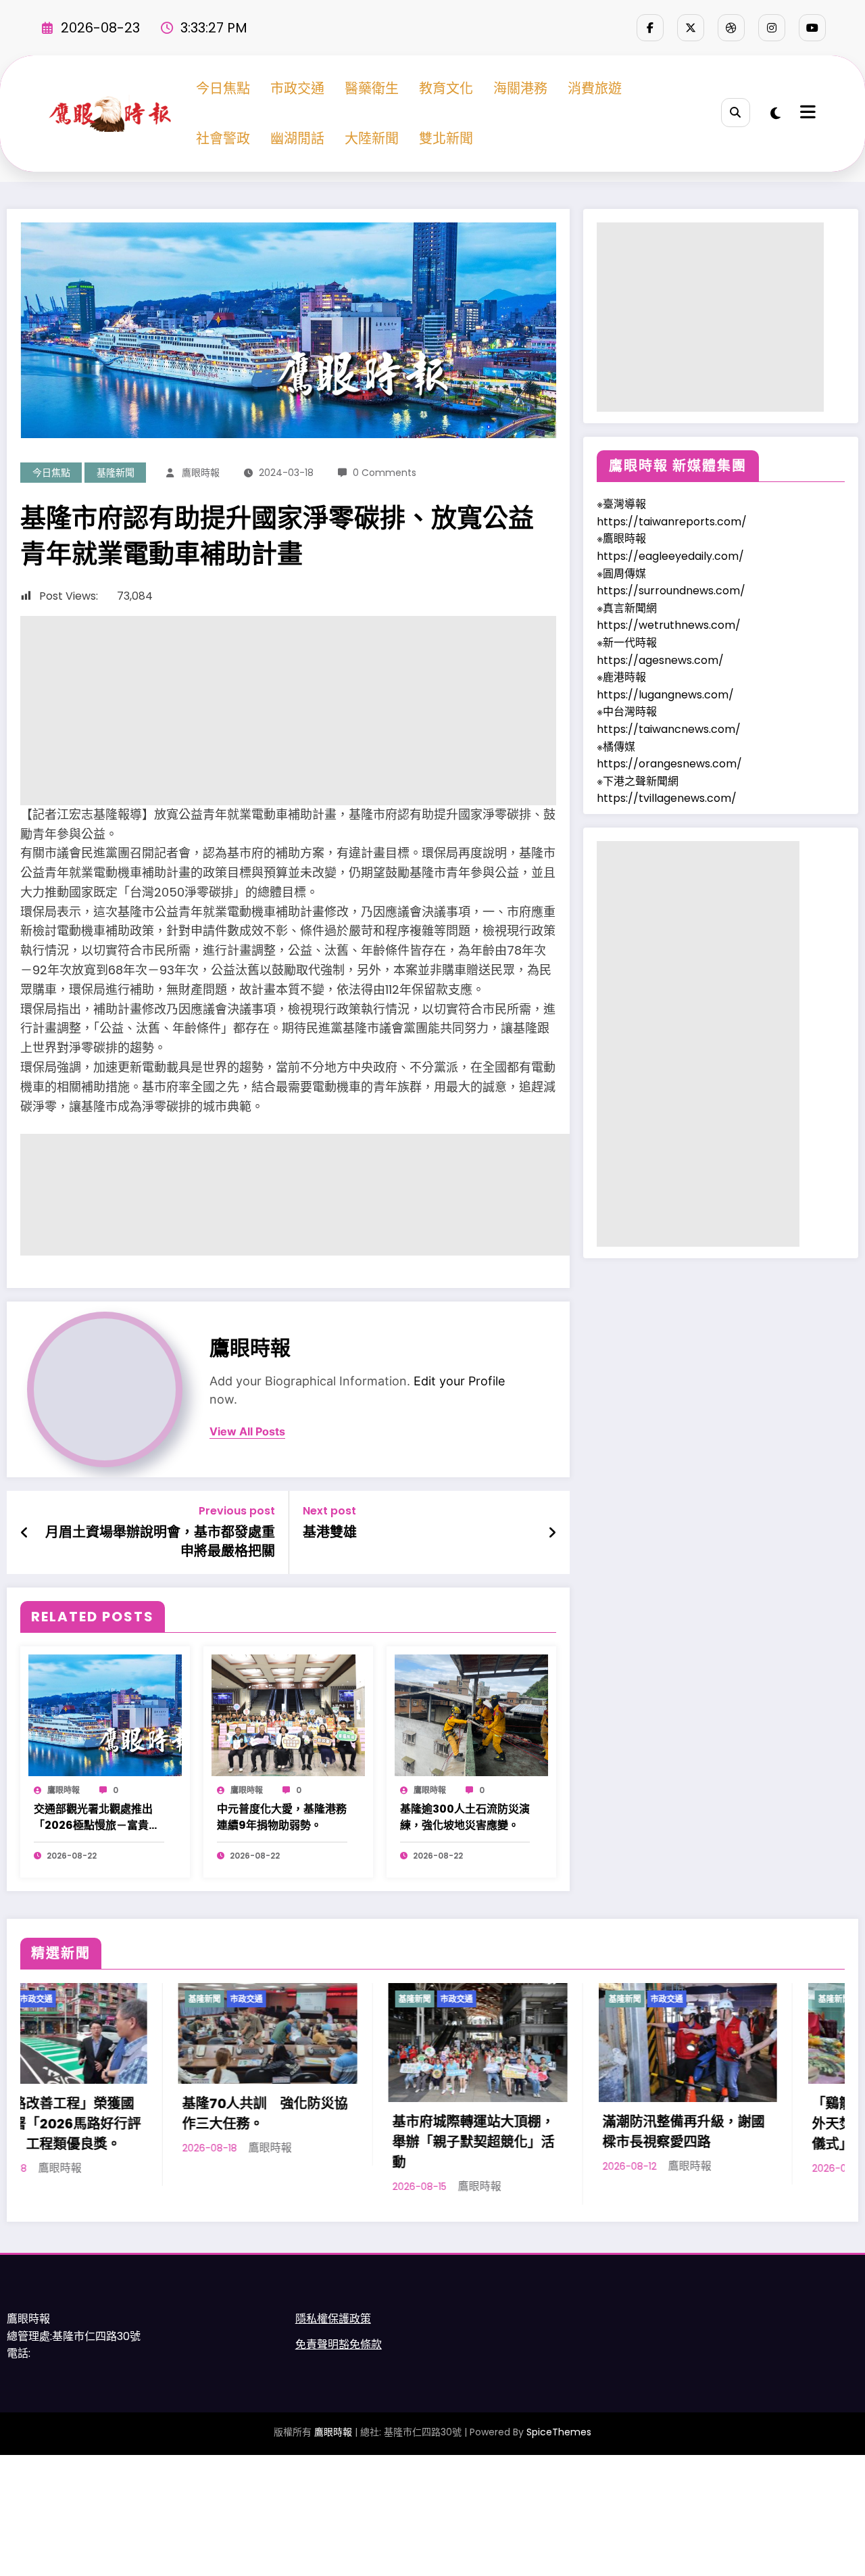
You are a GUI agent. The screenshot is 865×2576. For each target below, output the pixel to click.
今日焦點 (223, 89)
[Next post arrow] (552, 1533)
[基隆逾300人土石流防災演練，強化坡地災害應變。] (471, 1715)
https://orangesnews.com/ (669, 764)
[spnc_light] (775, 114)
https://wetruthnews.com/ (669, 625)
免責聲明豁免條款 (339, 2349)
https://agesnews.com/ (660, 660)
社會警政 (223, 139)
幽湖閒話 (297, 139)
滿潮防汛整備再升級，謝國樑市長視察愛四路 (461, 2132)
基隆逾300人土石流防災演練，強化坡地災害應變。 (465, 1817)
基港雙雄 (330, 1532)
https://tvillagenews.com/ (667, 798)
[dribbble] (731, 28)
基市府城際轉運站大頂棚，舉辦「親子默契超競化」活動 (251, 2142)
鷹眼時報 (201, 473)
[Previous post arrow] (25, 1533)
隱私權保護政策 (333, 2323)
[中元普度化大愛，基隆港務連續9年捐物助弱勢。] (288, 1715)
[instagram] (772, 28)
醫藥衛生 (372, 89)
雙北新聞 (446, 139)
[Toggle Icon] (806, 114)
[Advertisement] (288, 711)
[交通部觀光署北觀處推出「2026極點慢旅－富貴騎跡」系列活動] (105, 1715)
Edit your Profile (459, 1381)
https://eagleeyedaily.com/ (670, 556)
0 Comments (385, 473)
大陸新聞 (372, 139)
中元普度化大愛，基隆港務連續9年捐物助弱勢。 (282, 1817)
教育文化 (446, 89)
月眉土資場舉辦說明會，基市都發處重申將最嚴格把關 (160, 1542)
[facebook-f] (650, 28)
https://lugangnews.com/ (665, 695)
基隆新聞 (116, 473)
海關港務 (520, 89)
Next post (329, 1511)
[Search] (736, 113)
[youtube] (812, 28)
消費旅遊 (595, 89)
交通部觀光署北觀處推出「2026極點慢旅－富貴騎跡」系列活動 (97, 1817)
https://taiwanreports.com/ (672, 522)
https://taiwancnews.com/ (669, 729)
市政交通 (297, 89)
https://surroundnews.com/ (671, 591)
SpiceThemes (559, 2436)
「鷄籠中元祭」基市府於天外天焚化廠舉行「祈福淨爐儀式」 (671, 2124)
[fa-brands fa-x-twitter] (691, 28)
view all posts (247, 1432)
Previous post (237, 1511)
